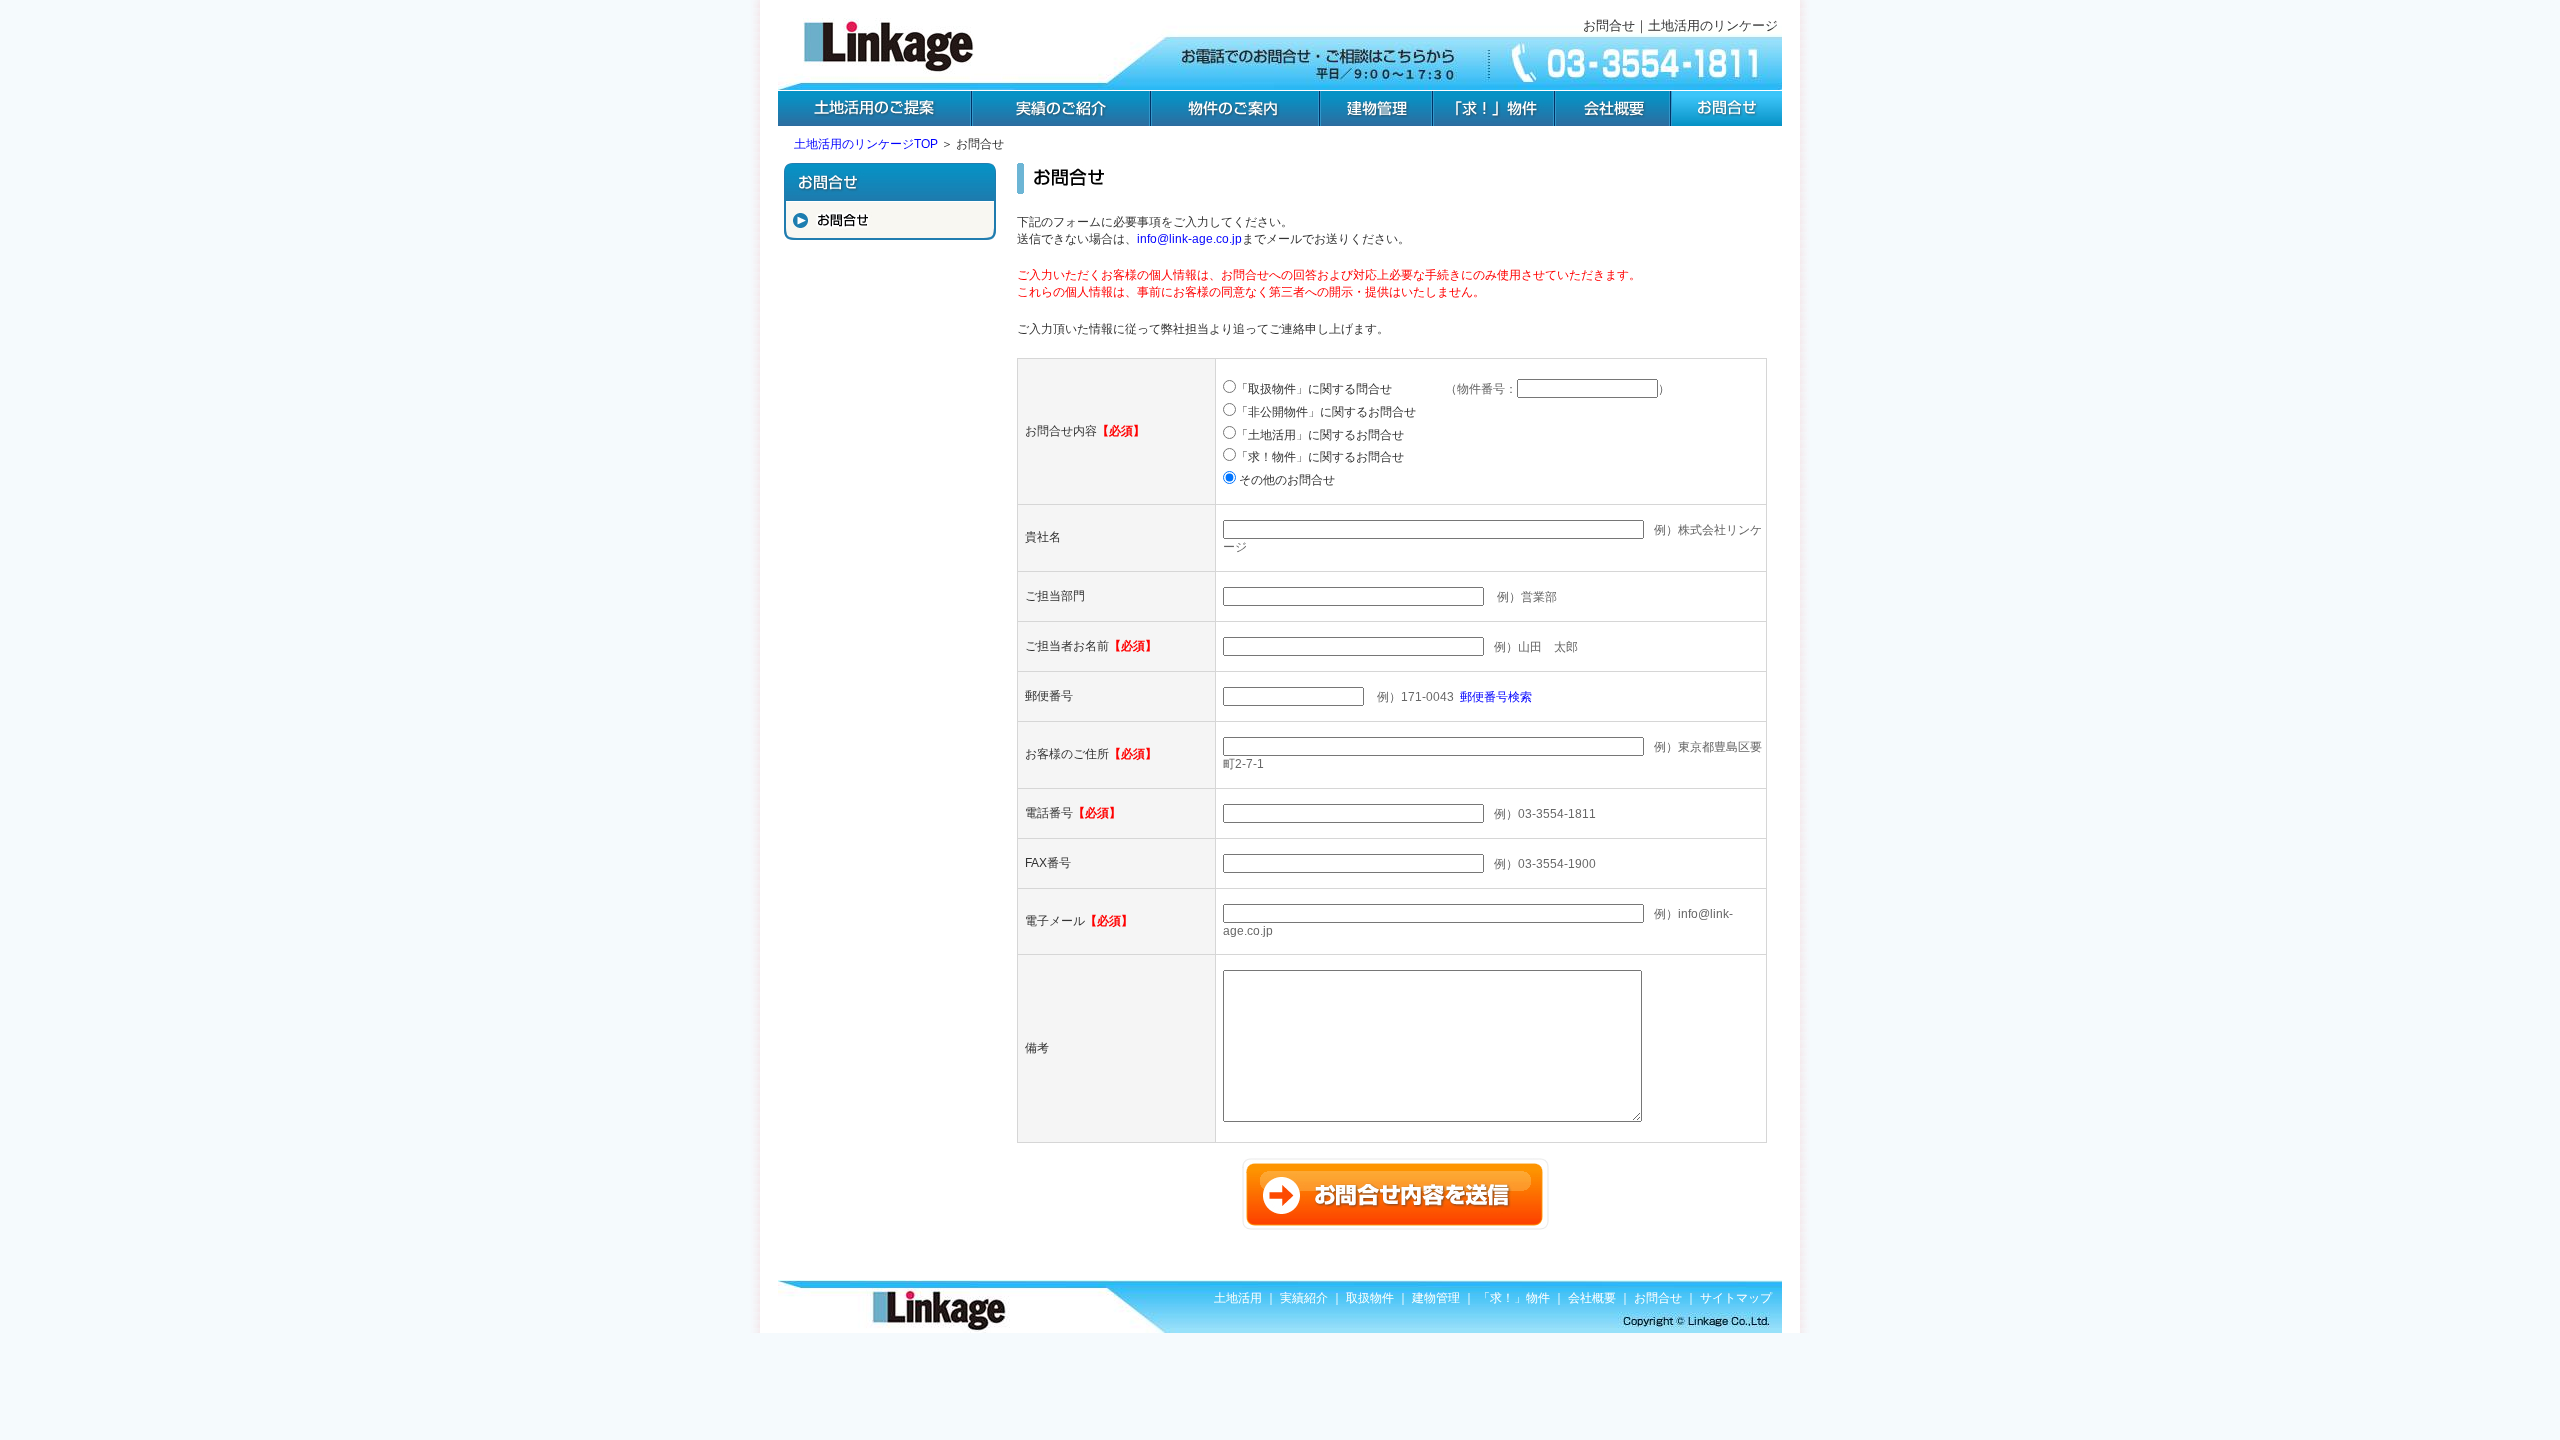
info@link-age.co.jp (1189, 239)
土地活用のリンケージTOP (866, 144)
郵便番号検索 (1496, 697)
